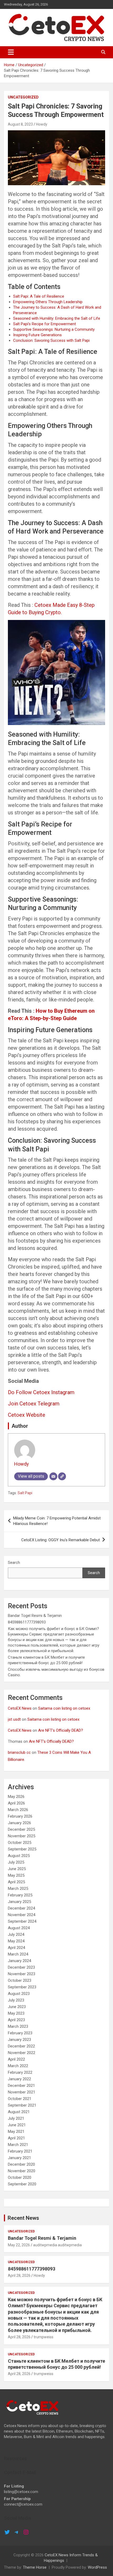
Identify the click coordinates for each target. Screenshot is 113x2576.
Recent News (23, 2218)
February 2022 (20, 2072)
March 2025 (18, 1889)
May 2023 (16, 2013)
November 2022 (22, 2053)
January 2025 (19, 1902)
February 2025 (20, 1895)
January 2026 (19, 1823)
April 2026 (16, 1803)
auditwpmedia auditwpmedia (57, 2245)
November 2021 (22, 2092)
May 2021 (16, 2132)
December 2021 (21, 2086)
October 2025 (20, 1843)
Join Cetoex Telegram (34, 1404)
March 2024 (18, 1954)
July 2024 (16, 1934)
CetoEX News (20, 1708)
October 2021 (20, 2099)
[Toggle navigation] (11, 52)
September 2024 (22, 1921)
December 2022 (21, 2046)
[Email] (53, 1476)
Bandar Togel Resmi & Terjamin (35, 1616)
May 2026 (16, 1797)
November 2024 (22, 1915)
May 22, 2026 (19, 2245)
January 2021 (19, 2158)
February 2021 (20, 2151)
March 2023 (18, 2026)
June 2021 (17, 2125)
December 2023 (21, 1967)
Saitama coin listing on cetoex (64, 1708)
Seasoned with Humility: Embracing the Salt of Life (57, 318)
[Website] (62, 1476)
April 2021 (16, 2138)
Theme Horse (35, 2567)
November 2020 (22, 2171)
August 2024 (19, 1928)
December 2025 (21, 1829)
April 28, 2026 (19, 2275)
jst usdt (14, 1719)
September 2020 (22, 2184)
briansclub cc (19, 1752)
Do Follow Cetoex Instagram (41, 1392)
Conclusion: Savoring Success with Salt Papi (51, 340)
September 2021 (22, 2105)
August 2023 (19, 1994)
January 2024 (19, 1961)
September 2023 (22, 1987)
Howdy (42, 124)
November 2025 (22, 1836)
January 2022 (19, 2079)
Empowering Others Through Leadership (48, 302)
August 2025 (19, 1856)
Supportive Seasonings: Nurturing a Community (54, 329)
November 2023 (22, 1974)
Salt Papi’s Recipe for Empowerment (45, 324)
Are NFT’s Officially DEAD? (61, 1730)
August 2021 (19, 2112)
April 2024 (16, 1948)
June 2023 (17, 2007)
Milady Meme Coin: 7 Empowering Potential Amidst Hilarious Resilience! (57, 1521)
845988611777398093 (27, 1622)
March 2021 (18, 2145)
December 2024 (21, 1908)
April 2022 (16, 2059)
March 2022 (18, 2066)
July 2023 (16, 2000)
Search (14, 1563)
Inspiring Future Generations (37, 335)
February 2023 (20, 2033)
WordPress (97, 2567)
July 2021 (16, 2118)
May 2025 (16, 1875)
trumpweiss (43, 2337)
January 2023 (19, 2040)
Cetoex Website (27, 1415)
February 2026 (20, 1816)
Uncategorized (23, 97)
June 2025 (17, 1869)
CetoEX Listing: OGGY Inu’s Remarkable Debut (61, 1540)
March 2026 (18, 1810)
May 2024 (16, 1941)
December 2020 (21, 2164)
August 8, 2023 (20, 124)
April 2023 (16, 2020)
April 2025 (16, 1882)
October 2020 (20, 2177)
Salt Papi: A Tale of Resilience (39, 296)
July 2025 (16, 1862)
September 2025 (22, 1849)
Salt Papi (25, 1493)
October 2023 (20, 1980)
